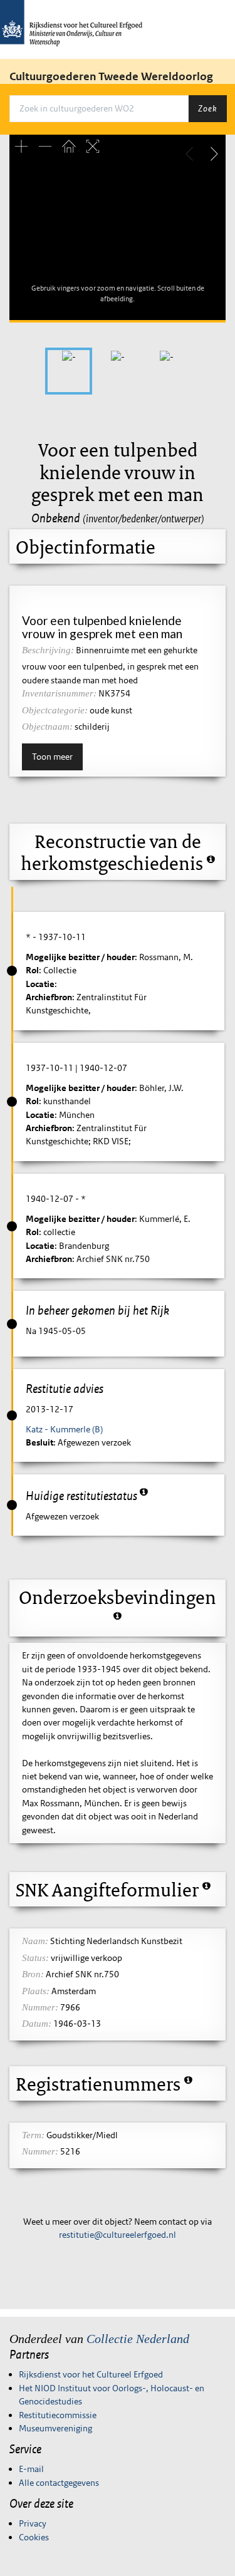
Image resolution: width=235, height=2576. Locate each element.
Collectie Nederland (138, 2339)
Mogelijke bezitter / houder (80, 957)
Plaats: (36, 1991)
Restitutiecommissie (58, 2415)
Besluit (39, 1442)
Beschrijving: (48, 650)
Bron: (33, 1974)
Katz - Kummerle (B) (64, 1429)
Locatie (40, 984)
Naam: (35, 1941)
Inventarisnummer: (59, 693)
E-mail (31, 2469)
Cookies (34, 2537)
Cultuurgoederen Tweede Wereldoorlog (111, 76)
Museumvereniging (55, 2428)
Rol (32, 970)
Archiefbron (49, 997)
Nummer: (40, 2007)
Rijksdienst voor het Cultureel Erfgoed (91, 2374)
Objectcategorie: (55, 710)
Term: (33, 2135)
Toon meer (52, 757)
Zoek (207, 108)
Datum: (37, 2024)
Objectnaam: (47, 727)
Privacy (33, 2523)
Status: (35, 1958)
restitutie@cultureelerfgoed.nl (118, 2235)
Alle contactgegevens (59, 2483)
